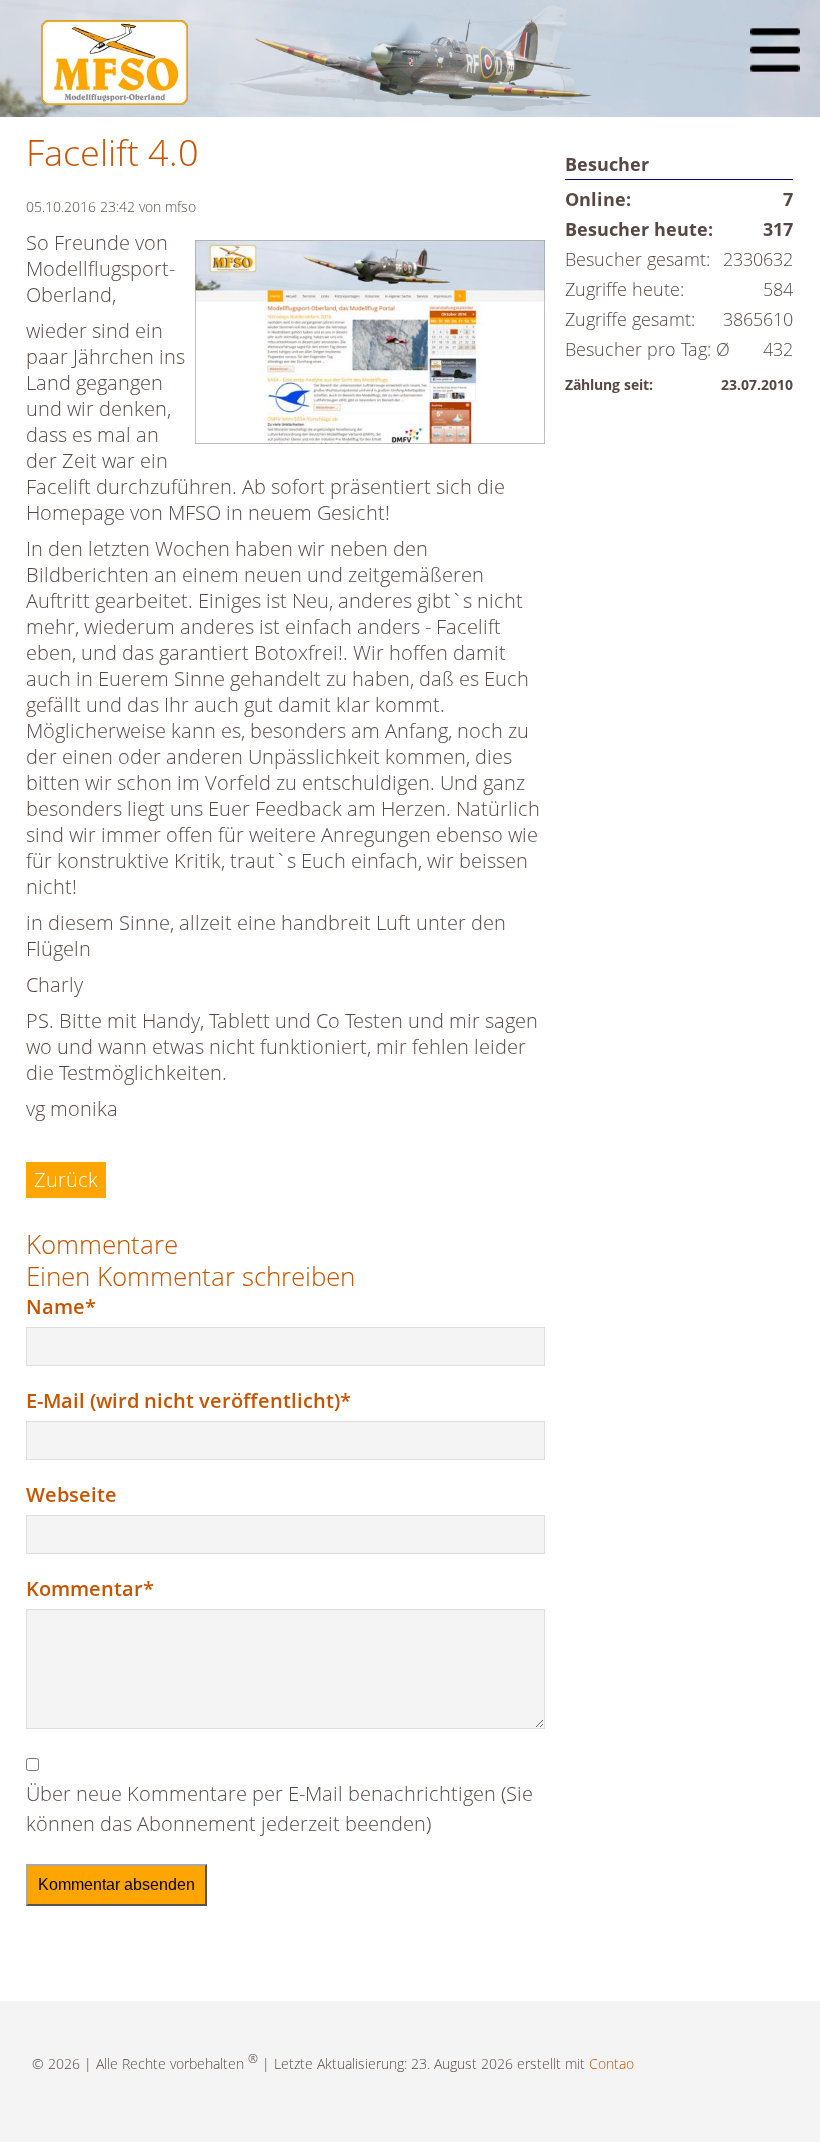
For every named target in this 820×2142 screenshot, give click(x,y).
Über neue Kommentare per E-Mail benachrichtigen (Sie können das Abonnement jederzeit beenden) (279, 1808)
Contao (611, 2063)
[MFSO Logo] (114, 97)
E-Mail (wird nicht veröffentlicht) (188, 1400)
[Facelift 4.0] (370, 345)
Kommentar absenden (116, 1884)
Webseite (71, 1494)
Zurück (66, 1179)
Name (75, 1306)
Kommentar (90, 1588)
